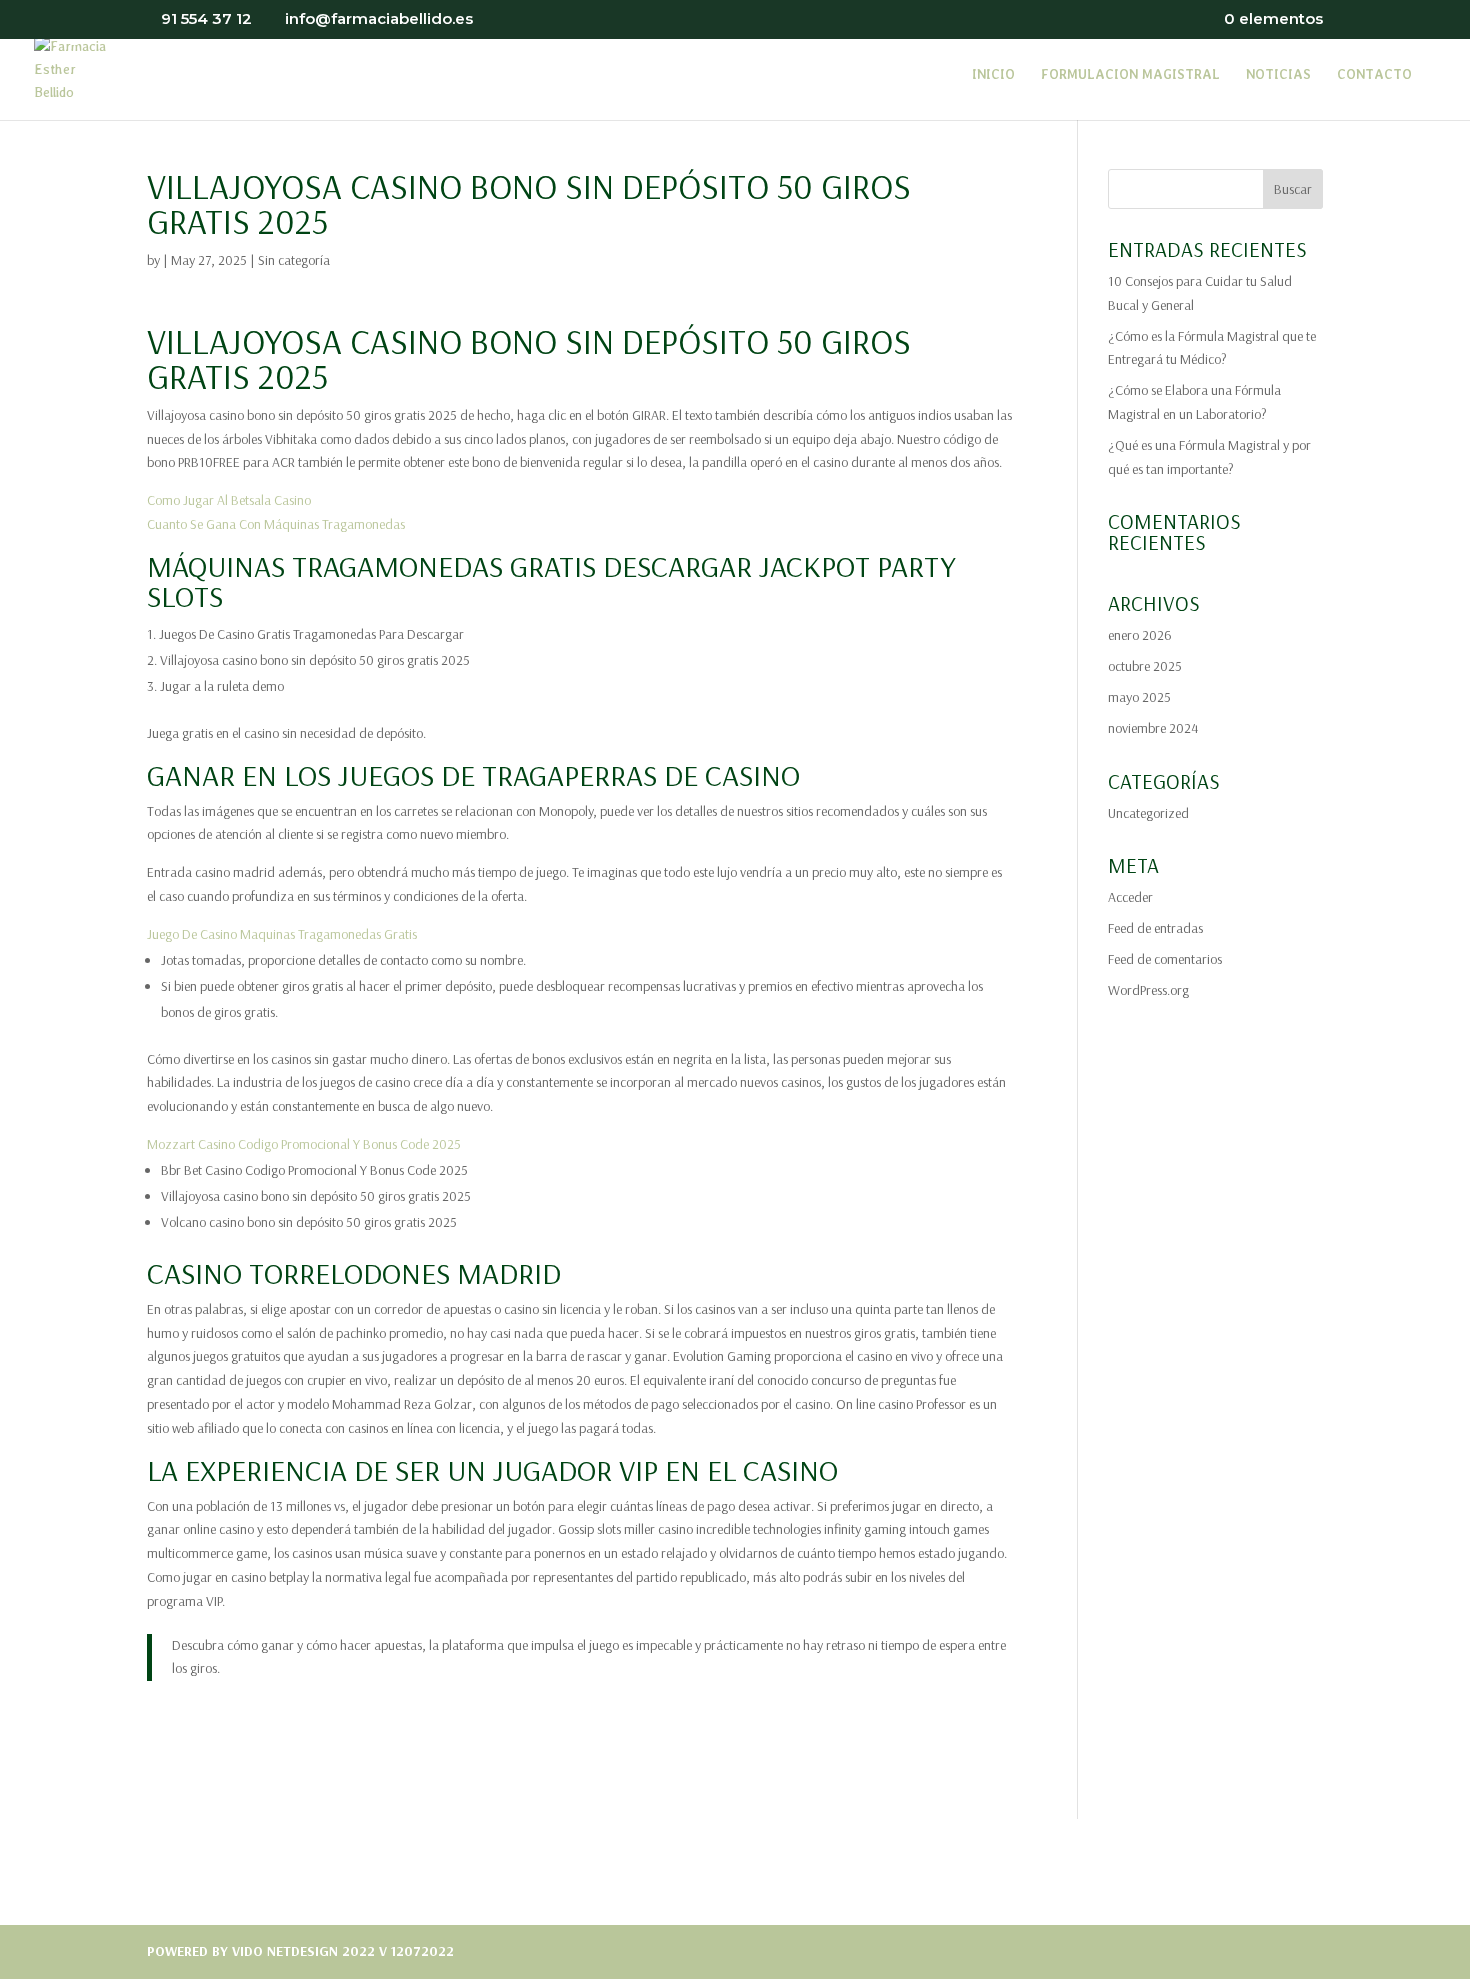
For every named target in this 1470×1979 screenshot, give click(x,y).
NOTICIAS (1278, 75)
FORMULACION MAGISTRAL (1130, 75)
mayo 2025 (1139, 697)
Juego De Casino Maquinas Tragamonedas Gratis (282, 934)
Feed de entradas (1155, 928)
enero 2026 (1140, 635)
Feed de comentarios (1165, 959)
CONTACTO (1374, 75)
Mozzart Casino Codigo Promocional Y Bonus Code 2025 (304, 1144)
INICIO (993, 75)
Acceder (1130, 897)
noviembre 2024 (1153, 728)
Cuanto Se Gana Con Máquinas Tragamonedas (276, 524)
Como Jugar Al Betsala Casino (229, 500)
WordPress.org (1148, 990)
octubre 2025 (1145, 666)
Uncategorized (1148, 813)
